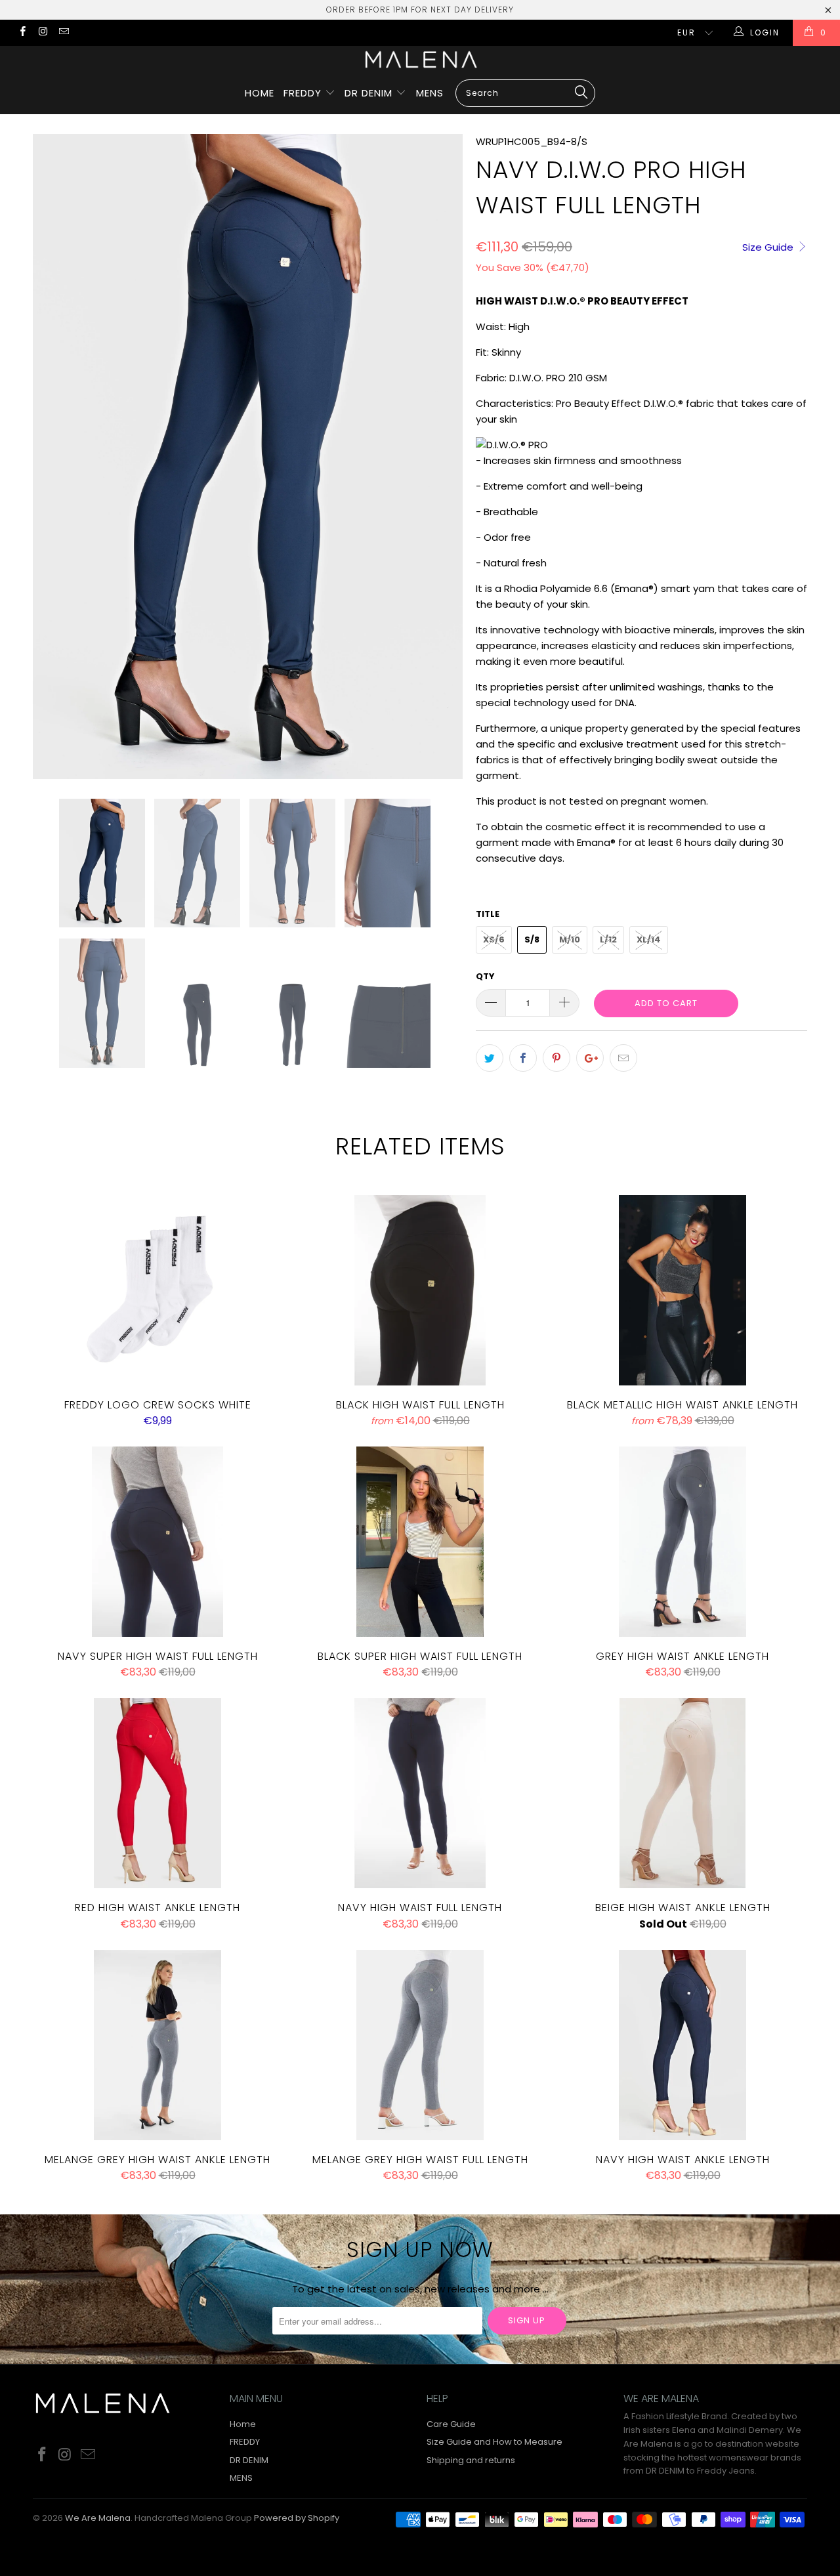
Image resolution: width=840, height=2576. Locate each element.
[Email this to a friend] (623, 1058)
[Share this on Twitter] (490, 1058)
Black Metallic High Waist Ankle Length (682, 1290)
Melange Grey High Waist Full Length (420, 2045)
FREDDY (304, 93)
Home (260, 93)
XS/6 (494, 940)
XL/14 (649, 940)
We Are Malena (98, 2518)
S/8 (532, 940)
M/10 (570, 940)
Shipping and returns (471, 2460)
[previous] (56, 456)
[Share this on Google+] (590, 1058)
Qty (485, 976)
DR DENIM (370, 93)
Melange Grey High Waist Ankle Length (157, 2045)
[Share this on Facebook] (523, 1058)
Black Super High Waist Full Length (420, 1542)
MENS (430, 93)
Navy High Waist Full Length (420, 1793)
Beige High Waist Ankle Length (682, 1793)
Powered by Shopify (297, 2518)
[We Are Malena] (420, 59)
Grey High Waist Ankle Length (682, 1542)
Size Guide (769, 247)
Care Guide (451, 2424)
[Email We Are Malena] (63, 32)
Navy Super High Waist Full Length (157, 1542)
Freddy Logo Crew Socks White (157, 1290)
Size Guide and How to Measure (494, 2442)
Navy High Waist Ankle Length (682, 2045)
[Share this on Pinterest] (556, 1058)
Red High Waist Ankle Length (157, 1793)
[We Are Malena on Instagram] (42, 32)
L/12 (608, 940)
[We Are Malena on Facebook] (22, 32)
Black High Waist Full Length (420, 1290)
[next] (440, 456)
